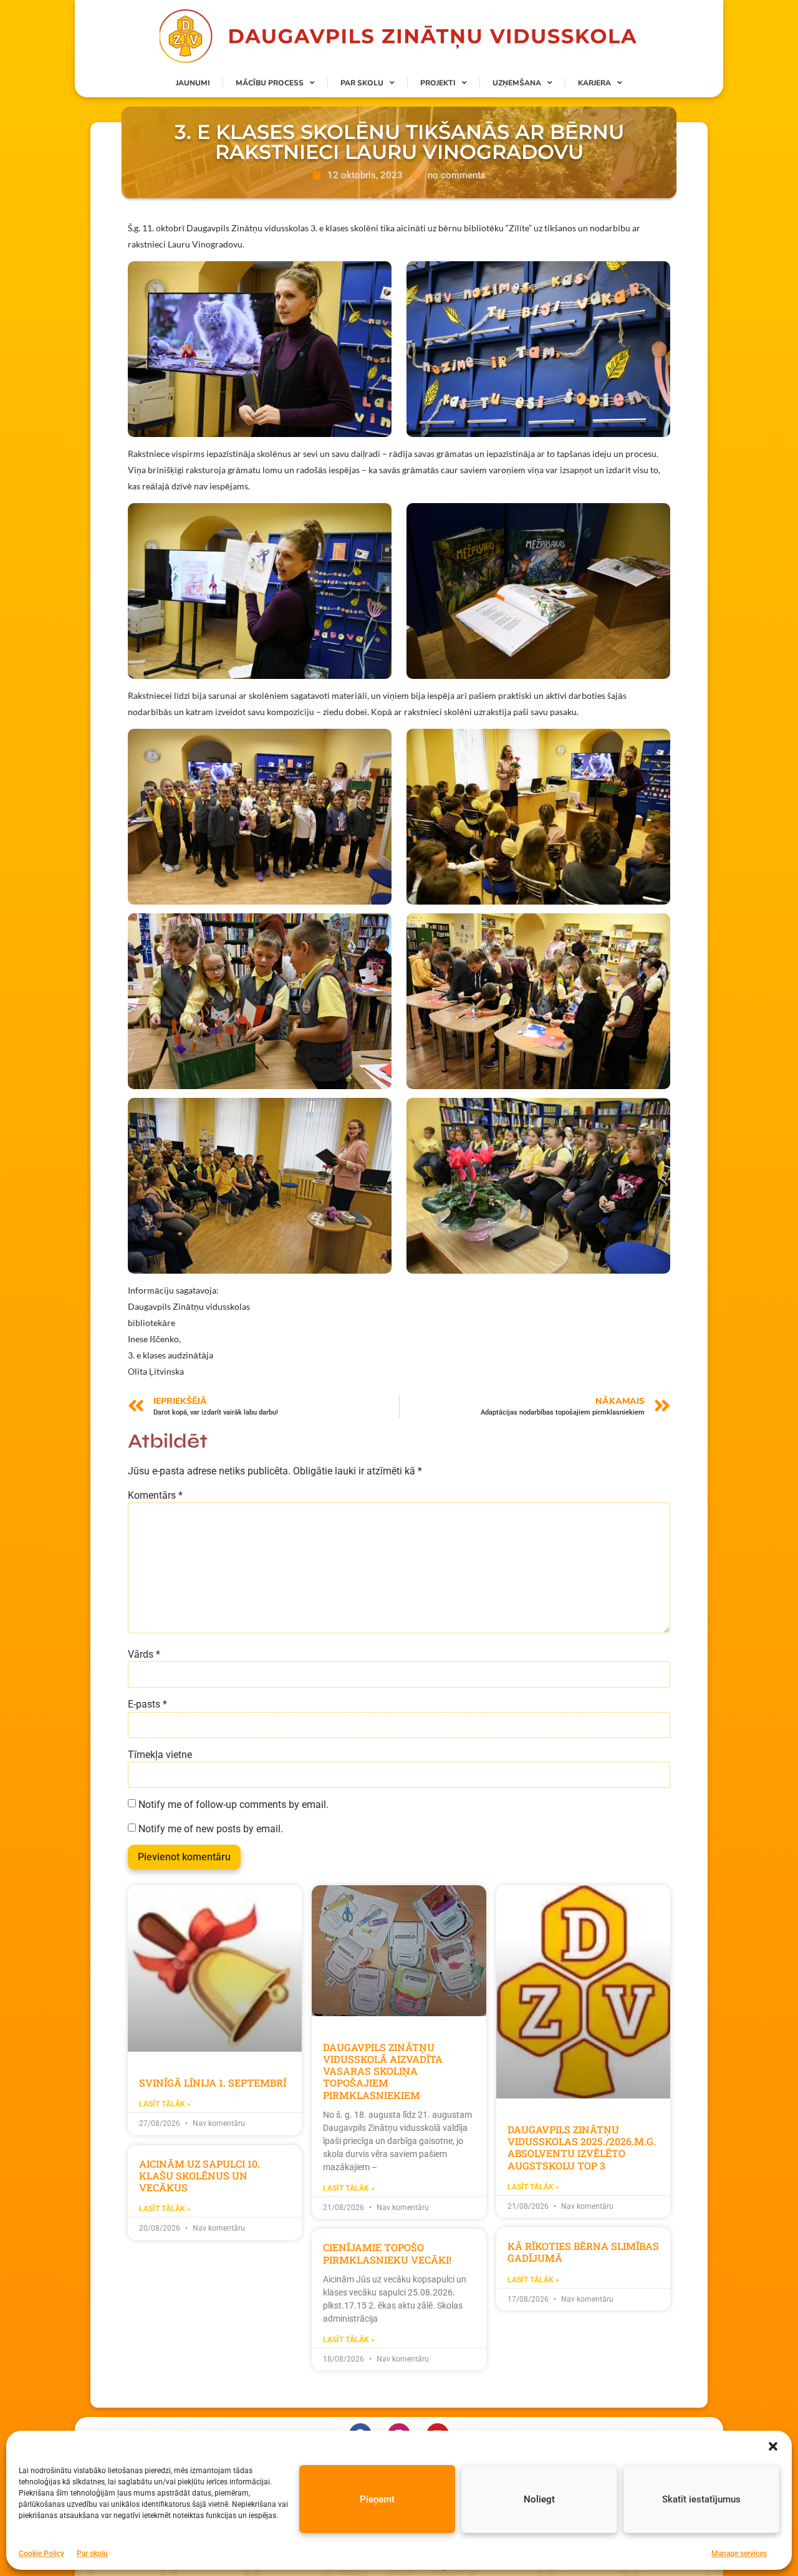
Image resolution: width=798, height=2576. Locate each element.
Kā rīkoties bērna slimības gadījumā (583, 2252)
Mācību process (270, 83)
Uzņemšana (517, 83)
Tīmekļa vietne (160, 1755)
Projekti (438, 83)
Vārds (144, 1655)
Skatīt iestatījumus (701, 2499)
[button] (773, 2446)
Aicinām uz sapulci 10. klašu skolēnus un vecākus (199, 2175)
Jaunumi (193, 83)
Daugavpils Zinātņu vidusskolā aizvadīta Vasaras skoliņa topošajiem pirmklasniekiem (383, 2071)
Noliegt (539, 2499)
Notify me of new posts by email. (211, 1829)
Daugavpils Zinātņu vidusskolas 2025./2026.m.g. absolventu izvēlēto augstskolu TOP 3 (582, 2147)
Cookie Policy (41, 2554)
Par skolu (92, 2554)
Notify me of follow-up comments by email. (233, 1805)
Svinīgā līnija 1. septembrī (213, 2083)
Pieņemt (377, 2499)
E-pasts (147, 1704)
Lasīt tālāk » (165, 2104)
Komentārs (155, 1496)
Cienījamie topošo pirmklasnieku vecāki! (387, 2253)
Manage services (739, 2554)
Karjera (594, 83)
